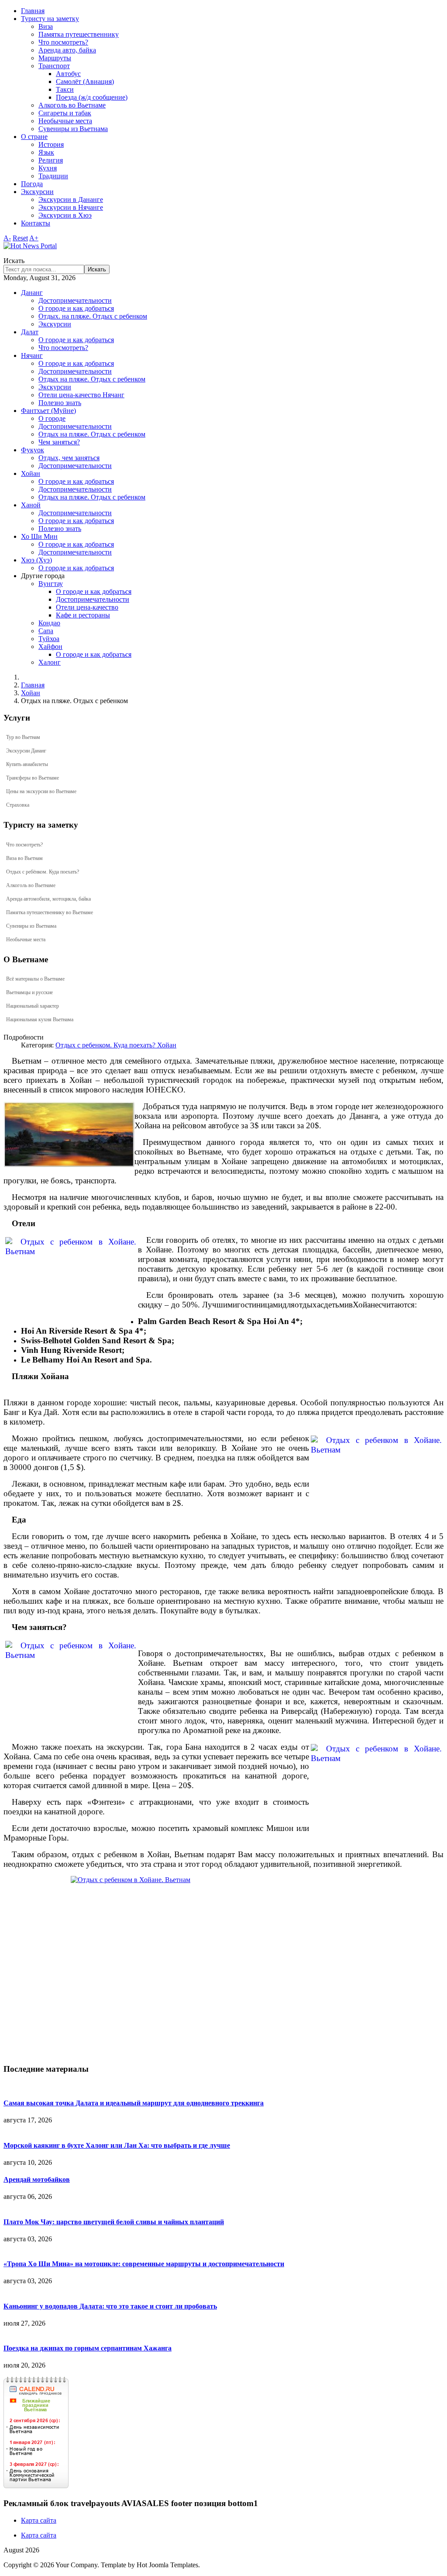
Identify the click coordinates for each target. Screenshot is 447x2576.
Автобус (68, 74)
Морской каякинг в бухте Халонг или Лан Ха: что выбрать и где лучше (117, 2145)
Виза (46, 26)
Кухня (48, 168)
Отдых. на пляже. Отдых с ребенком (93, 316)
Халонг (50, 662)
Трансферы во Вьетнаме (33, 778)
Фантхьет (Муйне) (48, 411)
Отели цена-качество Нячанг (81, 395)
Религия (51, 160)
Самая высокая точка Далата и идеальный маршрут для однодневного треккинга (134, 2103)
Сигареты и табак (65, 113)
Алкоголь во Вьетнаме (72, 105)
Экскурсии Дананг (26, 751)
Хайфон (50, 647)
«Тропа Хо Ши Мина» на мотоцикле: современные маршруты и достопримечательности (144, 2264)
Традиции (53, 176)
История (51, 144)
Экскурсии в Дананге (71, 199)
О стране (34, 137)
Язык (46, 152)
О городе (52, 418)
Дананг (32, 293)
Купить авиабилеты (27, 764)
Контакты (36, 223)
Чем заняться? (59, 442)
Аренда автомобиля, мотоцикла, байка (48, 899)
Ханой (31, 505)
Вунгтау (51, 584)
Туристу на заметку (50, 19)
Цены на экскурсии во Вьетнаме (41, 791)
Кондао (49, 623)
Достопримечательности (75, 300)
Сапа (46, 631)
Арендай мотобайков (37, 2179)
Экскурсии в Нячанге (71, 207)
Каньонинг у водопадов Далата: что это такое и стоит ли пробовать (110, 2306)
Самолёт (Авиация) (85, 81)
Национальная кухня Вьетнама (40, 1019)
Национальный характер (33, 1006)
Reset (20, 238)
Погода (32, 184)
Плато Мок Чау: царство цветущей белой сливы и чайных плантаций (114, 2222)
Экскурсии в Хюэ (65, 215)
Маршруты (55, 58)
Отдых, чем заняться (69, 458)
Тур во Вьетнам (23, 737)
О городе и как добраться (76, 308)
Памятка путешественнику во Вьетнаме (50, 912)
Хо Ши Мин (39, 536)
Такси (65, 89)
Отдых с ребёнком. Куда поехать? (43, 872)
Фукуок (33, 450)
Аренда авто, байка (67, 50)
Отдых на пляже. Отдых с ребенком (92, 379)
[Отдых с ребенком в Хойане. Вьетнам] (69, 1134)
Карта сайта (39, 2520)
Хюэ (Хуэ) (36, 560)
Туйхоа (49, 639)
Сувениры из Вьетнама (73, 129)
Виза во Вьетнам (24, 858)
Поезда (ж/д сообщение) (92, 97)
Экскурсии (37, 192)
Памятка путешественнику (79, 34)
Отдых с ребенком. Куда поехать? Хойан (116, 1045)
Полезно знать (60, 403)
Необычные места (65, 121)
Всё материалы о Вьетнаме (35, 979)
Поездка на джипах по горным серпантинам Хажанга (88, 2348)
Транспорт (54, 66)
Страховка (18, 805)
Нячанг (32, 355)
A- (7, 238)
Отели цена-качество (87, 607)
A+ (34, 238)
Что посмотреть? (63, 42)
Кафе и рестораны (83, 615)
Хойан (31, 473)
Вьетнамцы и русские (29, 992)
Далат (30, 332)
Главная (33, 11)
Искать (14, 261)
